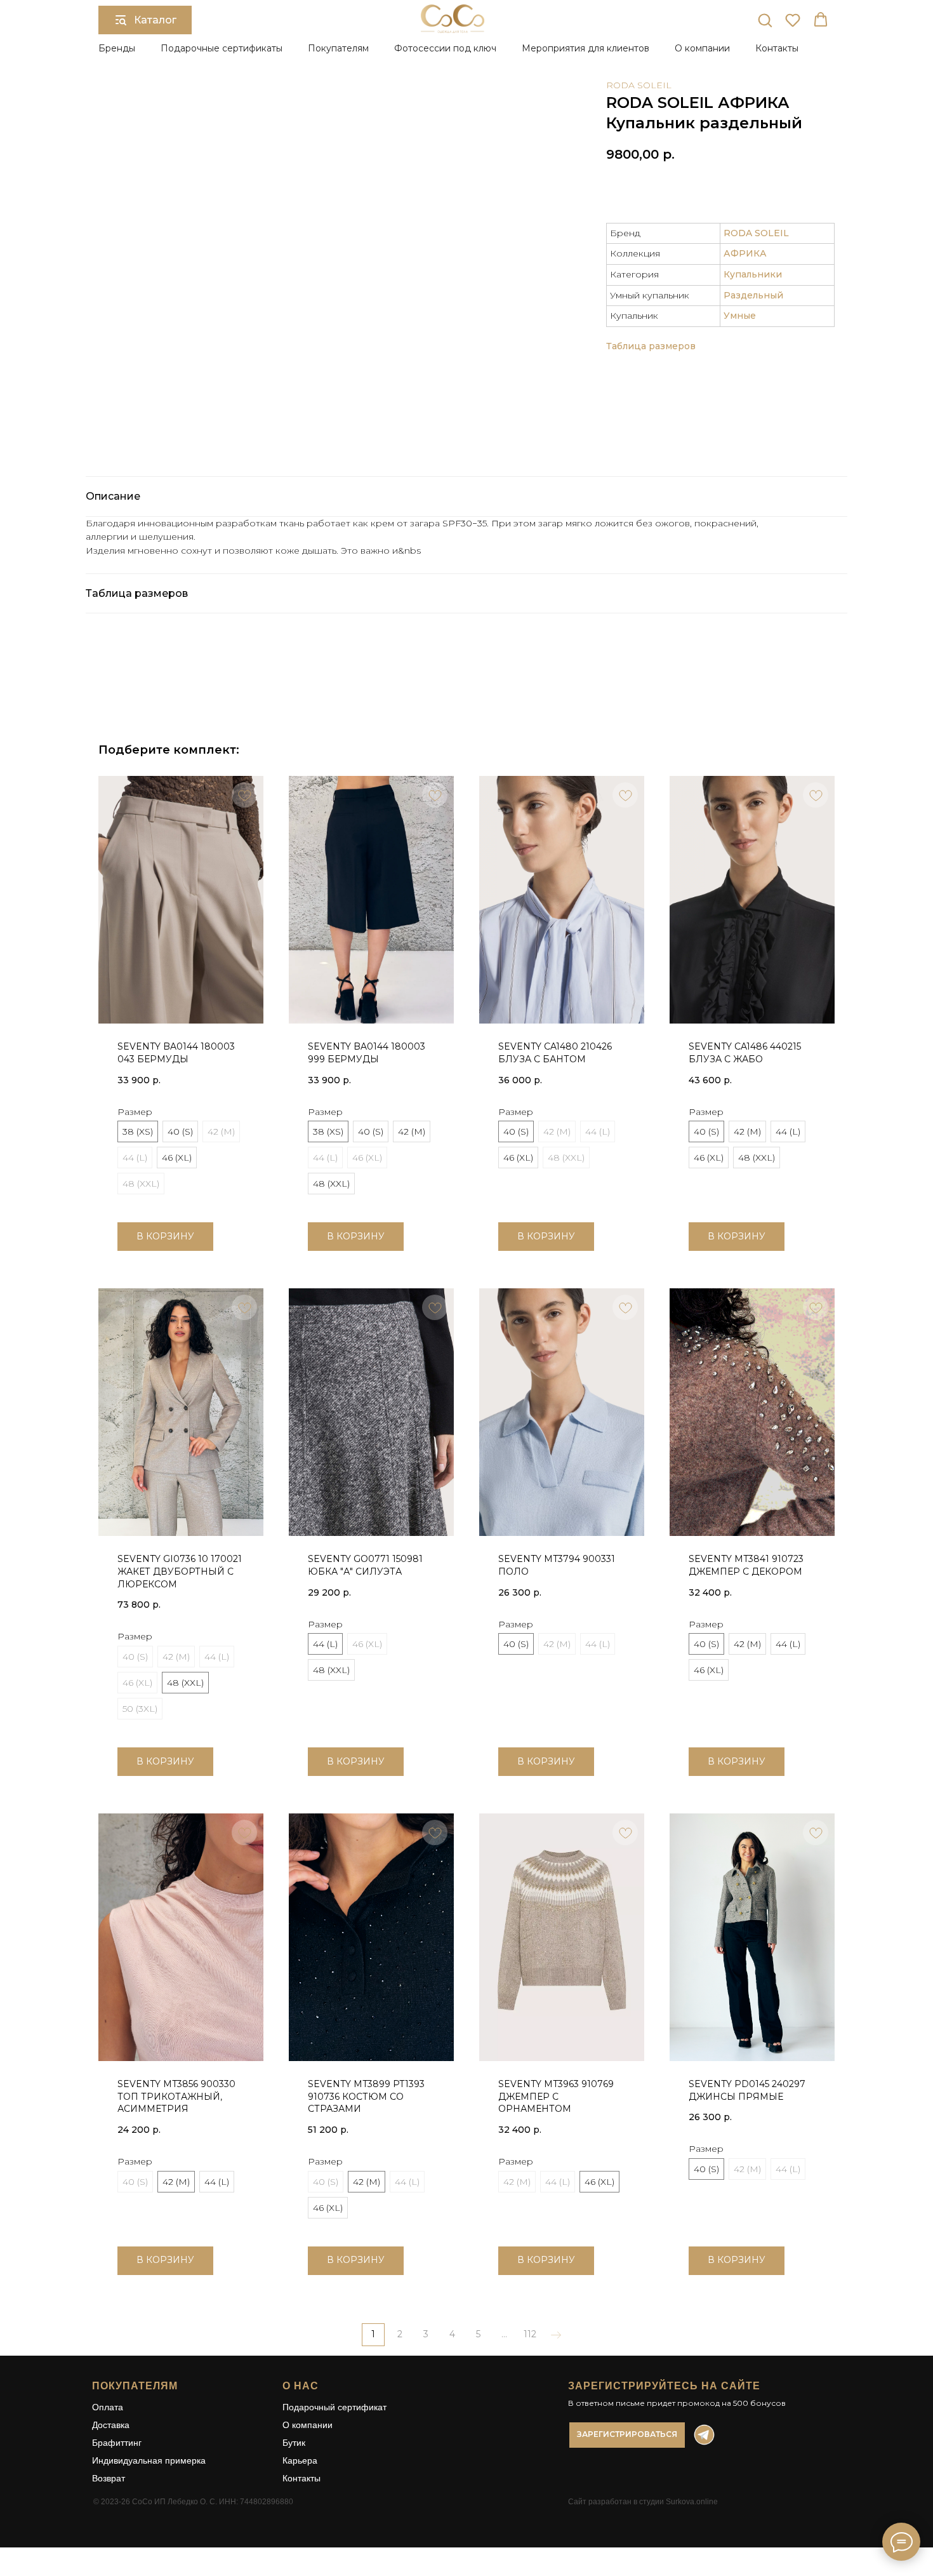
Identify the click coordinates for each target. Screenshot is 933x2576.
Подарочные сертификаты (222, 48)
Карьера (300, 2460)
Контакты (777, 48)
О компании (308, 2425)
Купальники (753, 274)
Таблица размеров (651, 346)
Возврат (109, 2478)
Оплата (108, 2407)
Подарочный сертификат (334, 2407)
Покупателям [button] (338, 48)
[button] (765, 20)
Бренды (117, 48)
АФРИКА (745, 253)
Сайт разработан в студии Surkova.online (643, 2502)
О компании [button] (702, 48)
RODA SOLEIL (639, 85)
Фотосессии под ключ (445, 48)
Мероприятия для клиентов (586, 48)
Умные (740, 316)
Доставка (111, 2425)
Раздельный (753, 295)
